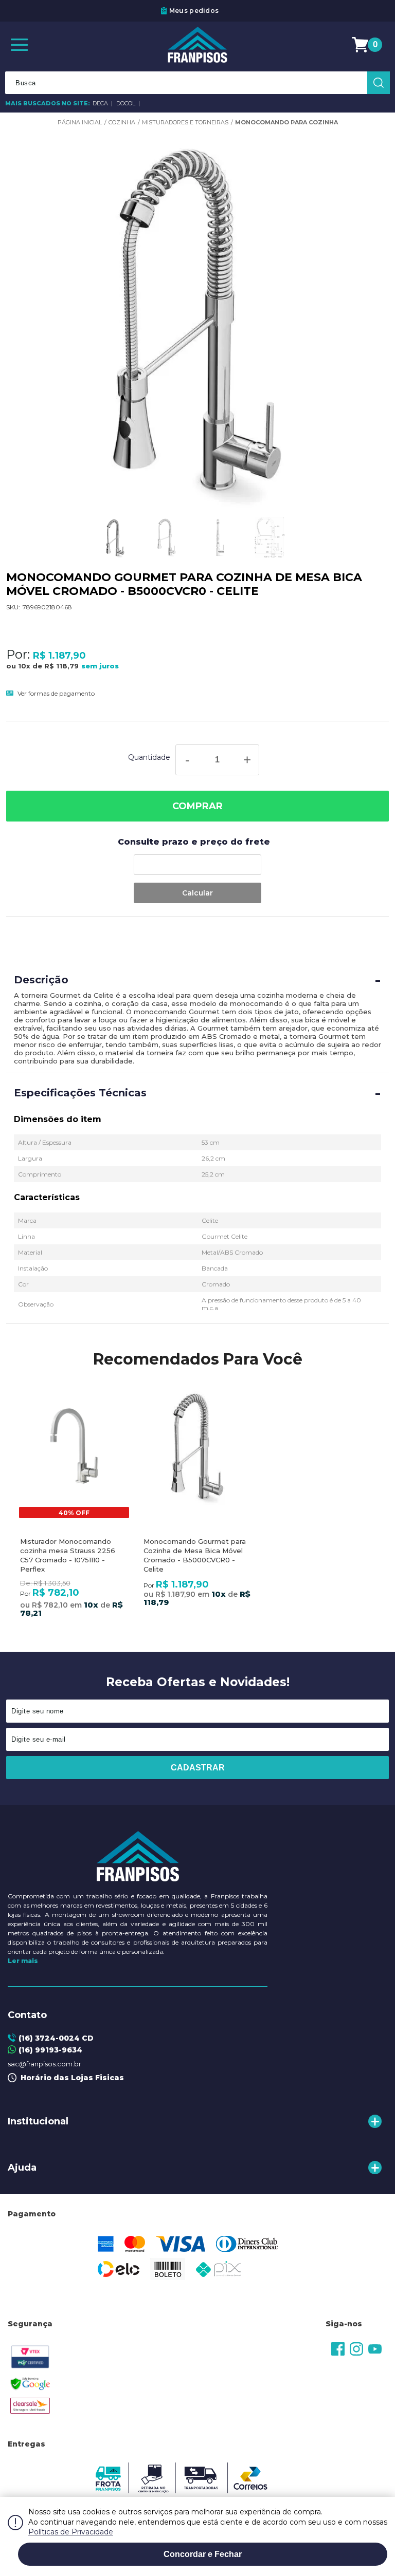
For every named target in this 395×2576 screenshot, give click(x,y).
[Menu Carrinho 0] (362, 45)
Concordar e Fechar (203, 2554)
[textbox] (197, 83)
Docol (127, 103)
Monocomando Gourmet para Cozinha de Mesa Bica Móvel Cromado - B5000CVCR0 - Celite (195, 1555)
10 (24, 666)
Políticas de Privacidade (71, 2532)
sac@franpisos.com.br (44, 2064)
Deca (101, 103)
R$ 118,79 (61, 666)
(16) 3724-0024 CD (56, 2038)
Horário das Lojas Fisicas (70, 2078)
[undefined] (197, 318)
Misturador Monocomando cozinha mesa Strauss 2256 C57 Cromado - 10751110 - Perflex (68, 1555)
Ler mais (23, 1961)
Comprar (197, 806)
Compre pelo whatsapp (299, 11)
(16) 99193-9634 (50, 2050)
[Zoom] (115, 538)
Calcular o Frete (197, 865)
